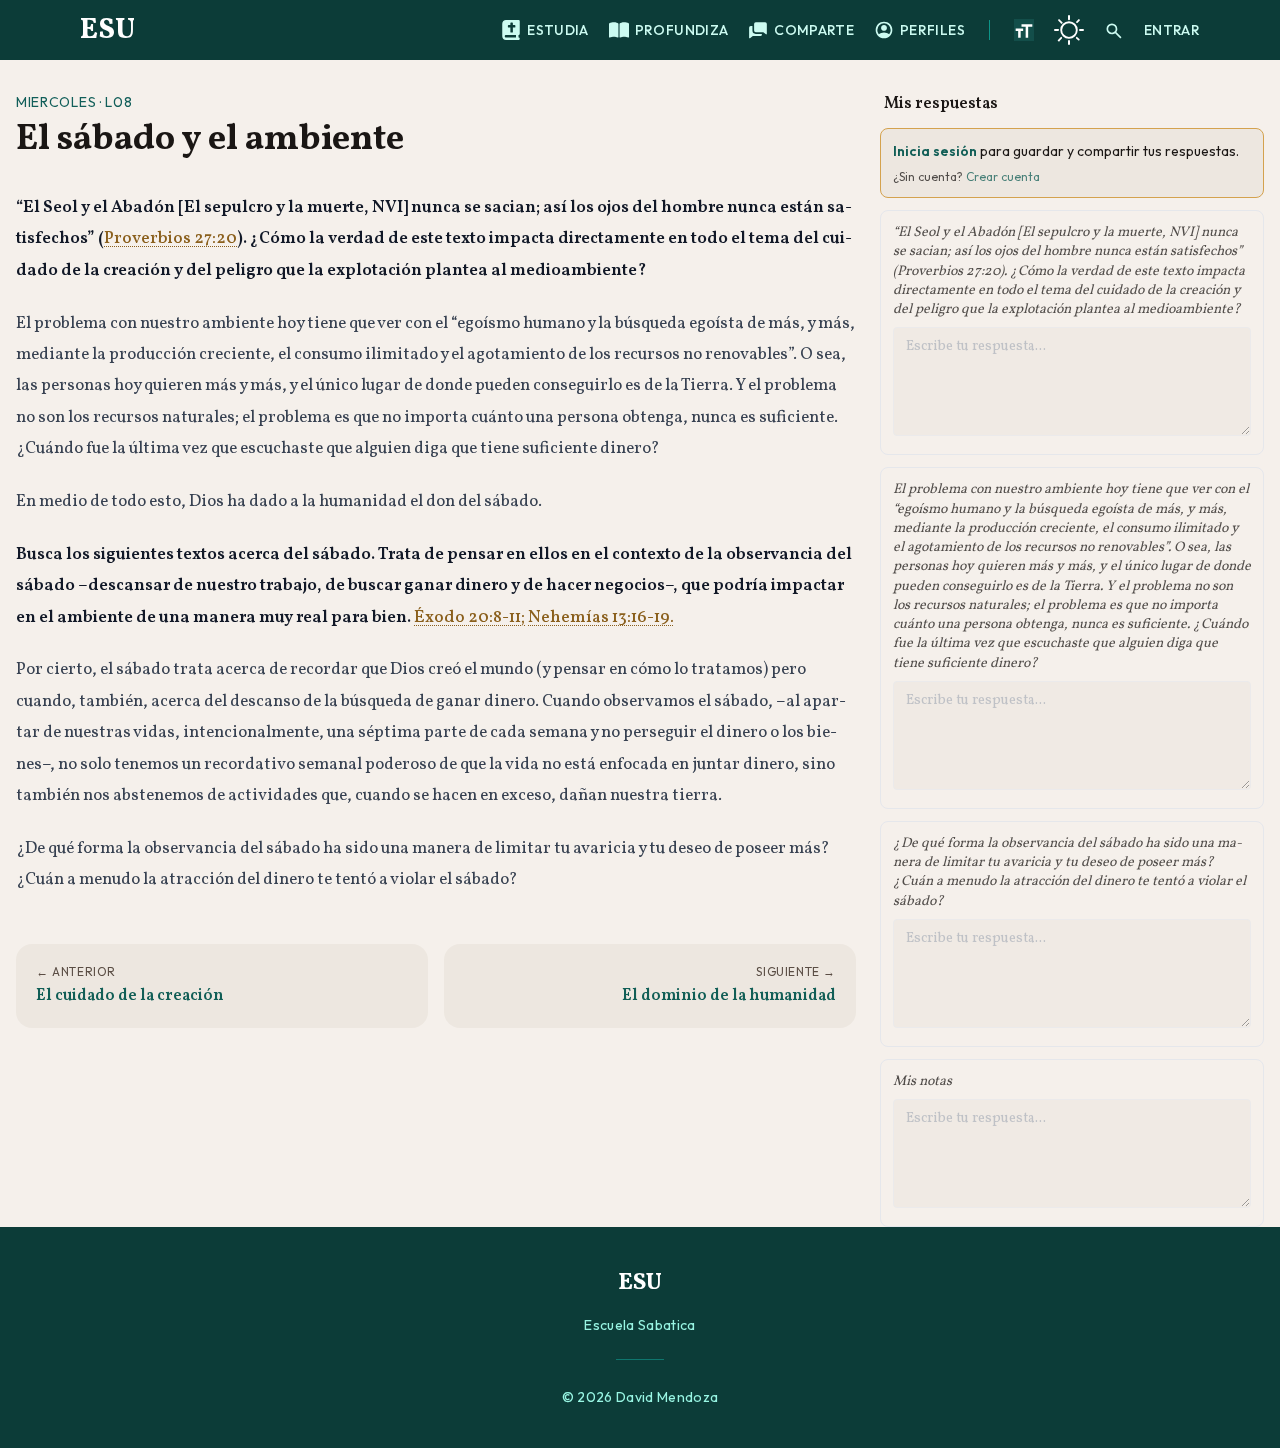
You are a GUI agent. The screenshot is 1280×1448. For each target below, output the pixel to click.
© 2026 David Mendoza (640, 1397)
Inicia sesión (935, 151)
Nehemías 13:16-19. (601, 617)
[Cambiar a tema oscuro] (1069, 30)
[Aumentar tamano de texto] (1024, 30)
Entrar (1172, 30)
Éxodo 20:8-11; (469, 617)
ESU (107, 30)
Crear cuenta (1003, 176)
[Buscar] (1114, 30)
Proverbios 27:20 (170, 238)
